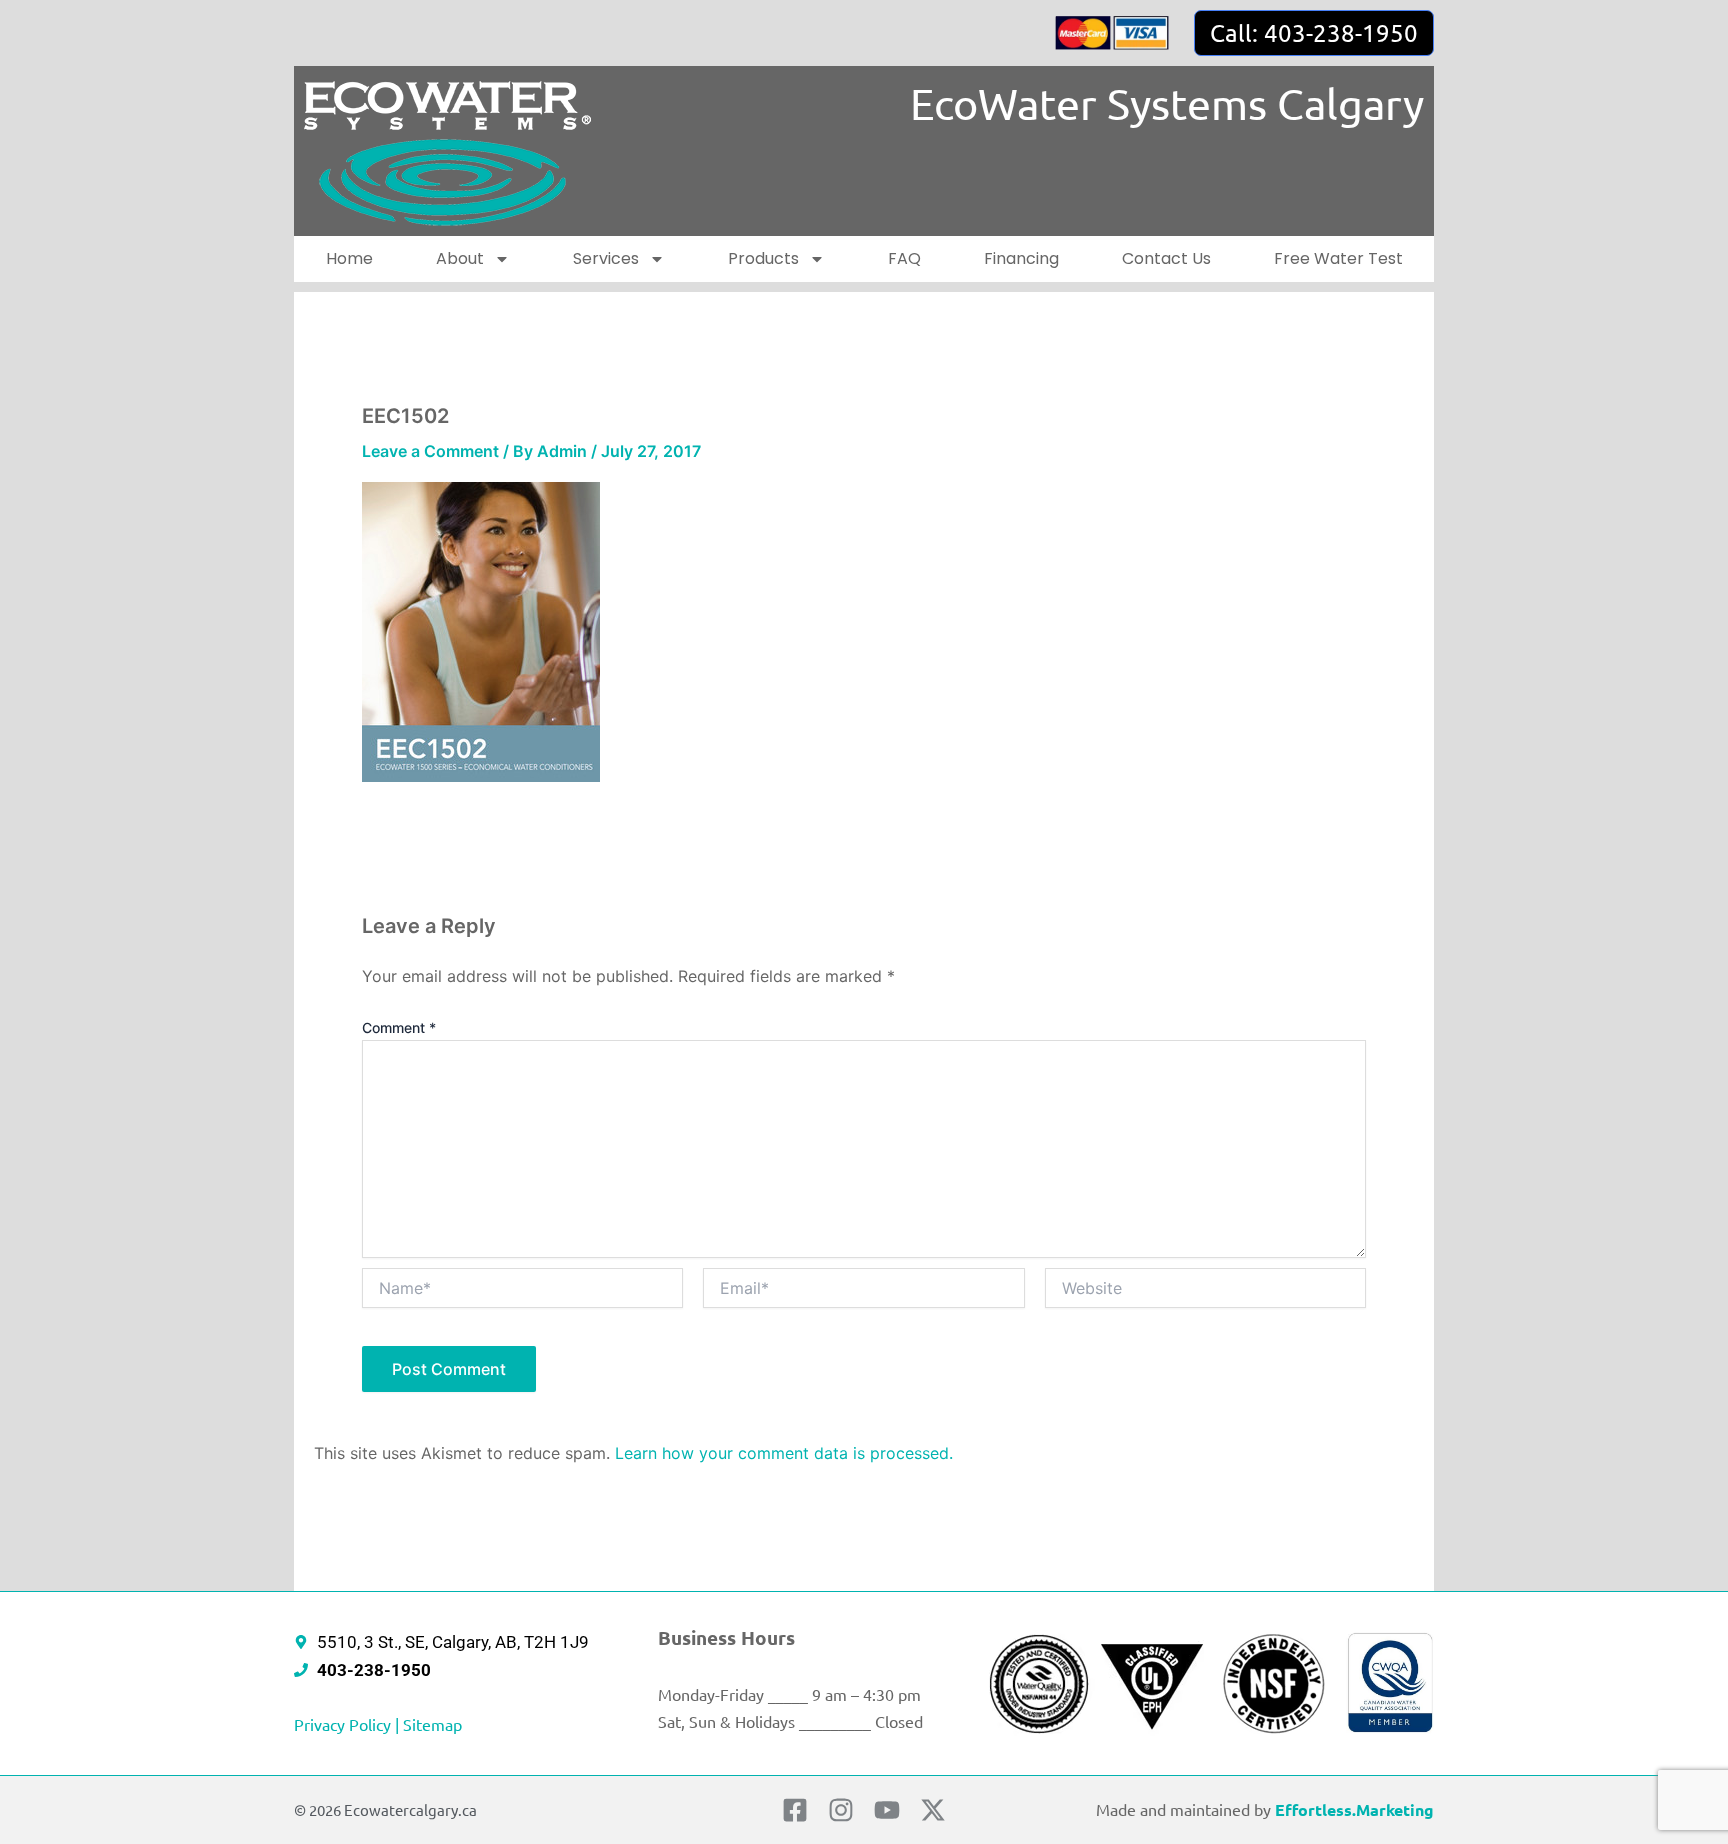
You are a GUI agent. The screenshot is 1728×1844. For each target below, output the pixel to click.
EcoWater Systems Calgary (1167, 103)
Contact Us (1166, 258)
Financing (1021, 258)
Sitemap (432, 1724)
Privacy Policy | (348, 1724)
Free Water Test (1338, 258)
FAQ (904, 258)
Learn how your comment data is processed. (784, 1453)
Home (349, 258)
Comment (399, 1027)
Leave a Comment (430, 451)
